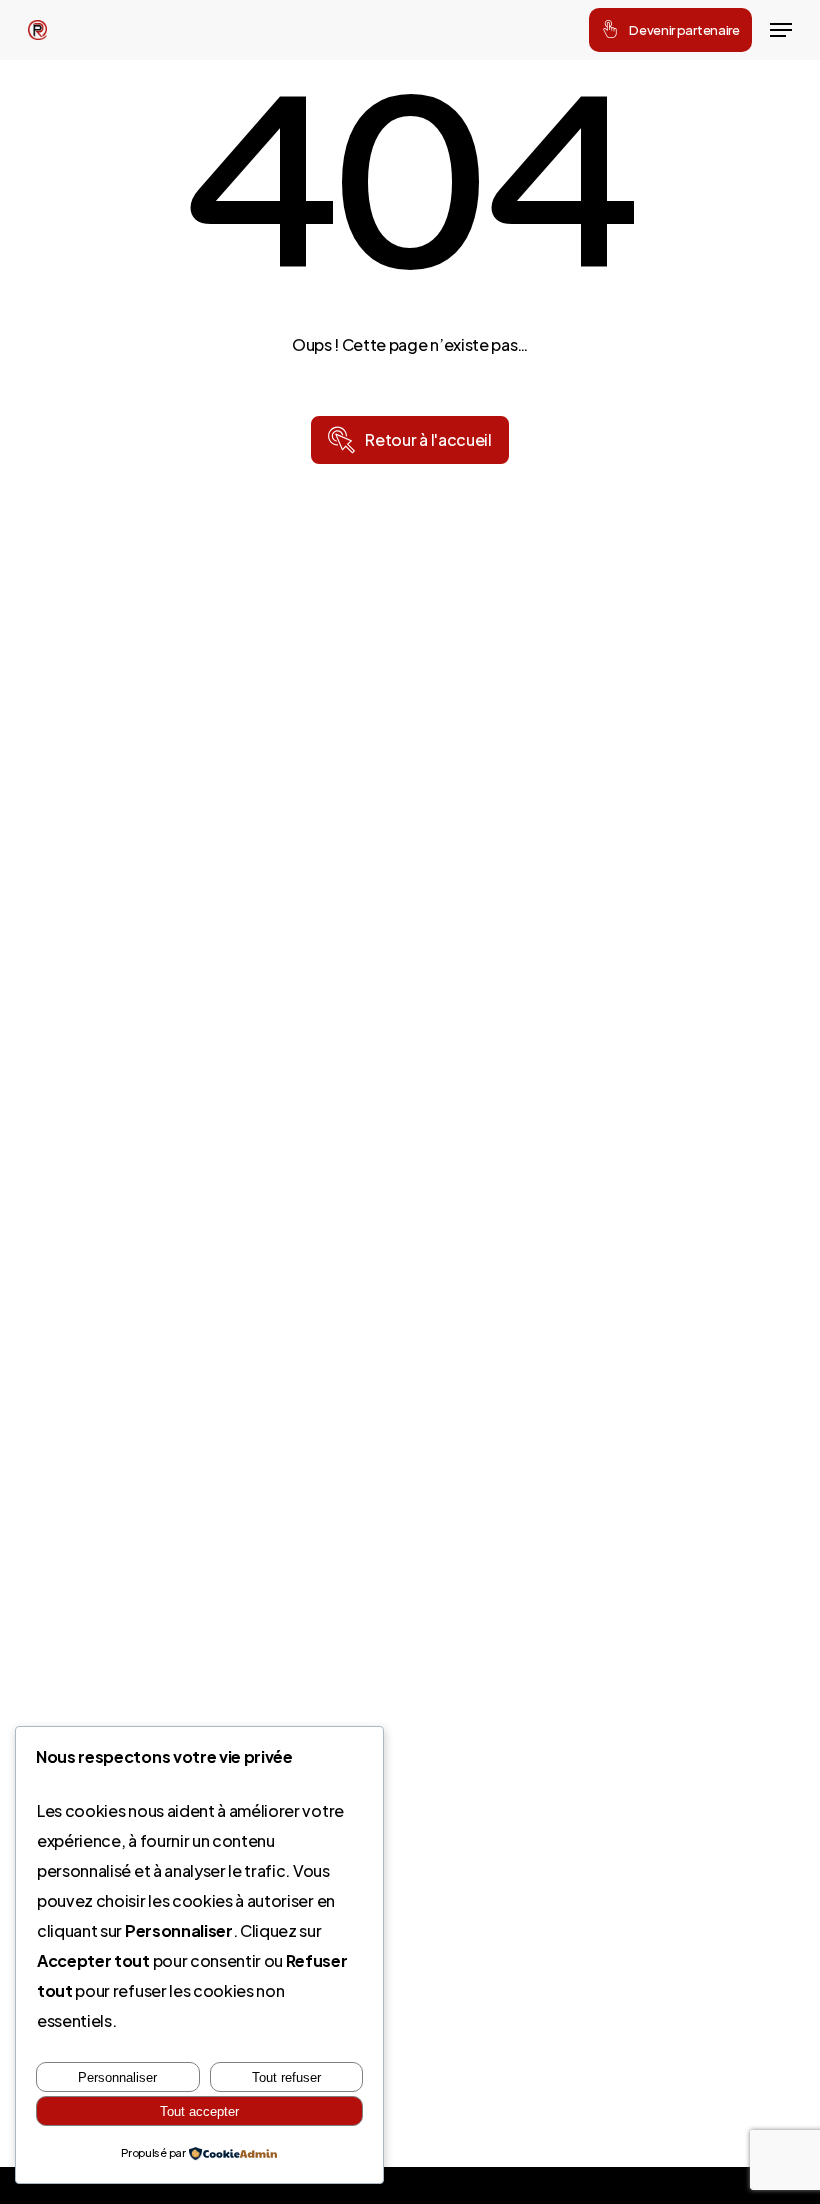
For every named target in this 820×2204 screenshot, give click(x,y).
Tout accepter (199, 2111)
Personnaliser (117, 2077)
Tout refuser (286, 2077)
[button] (781, 30)
